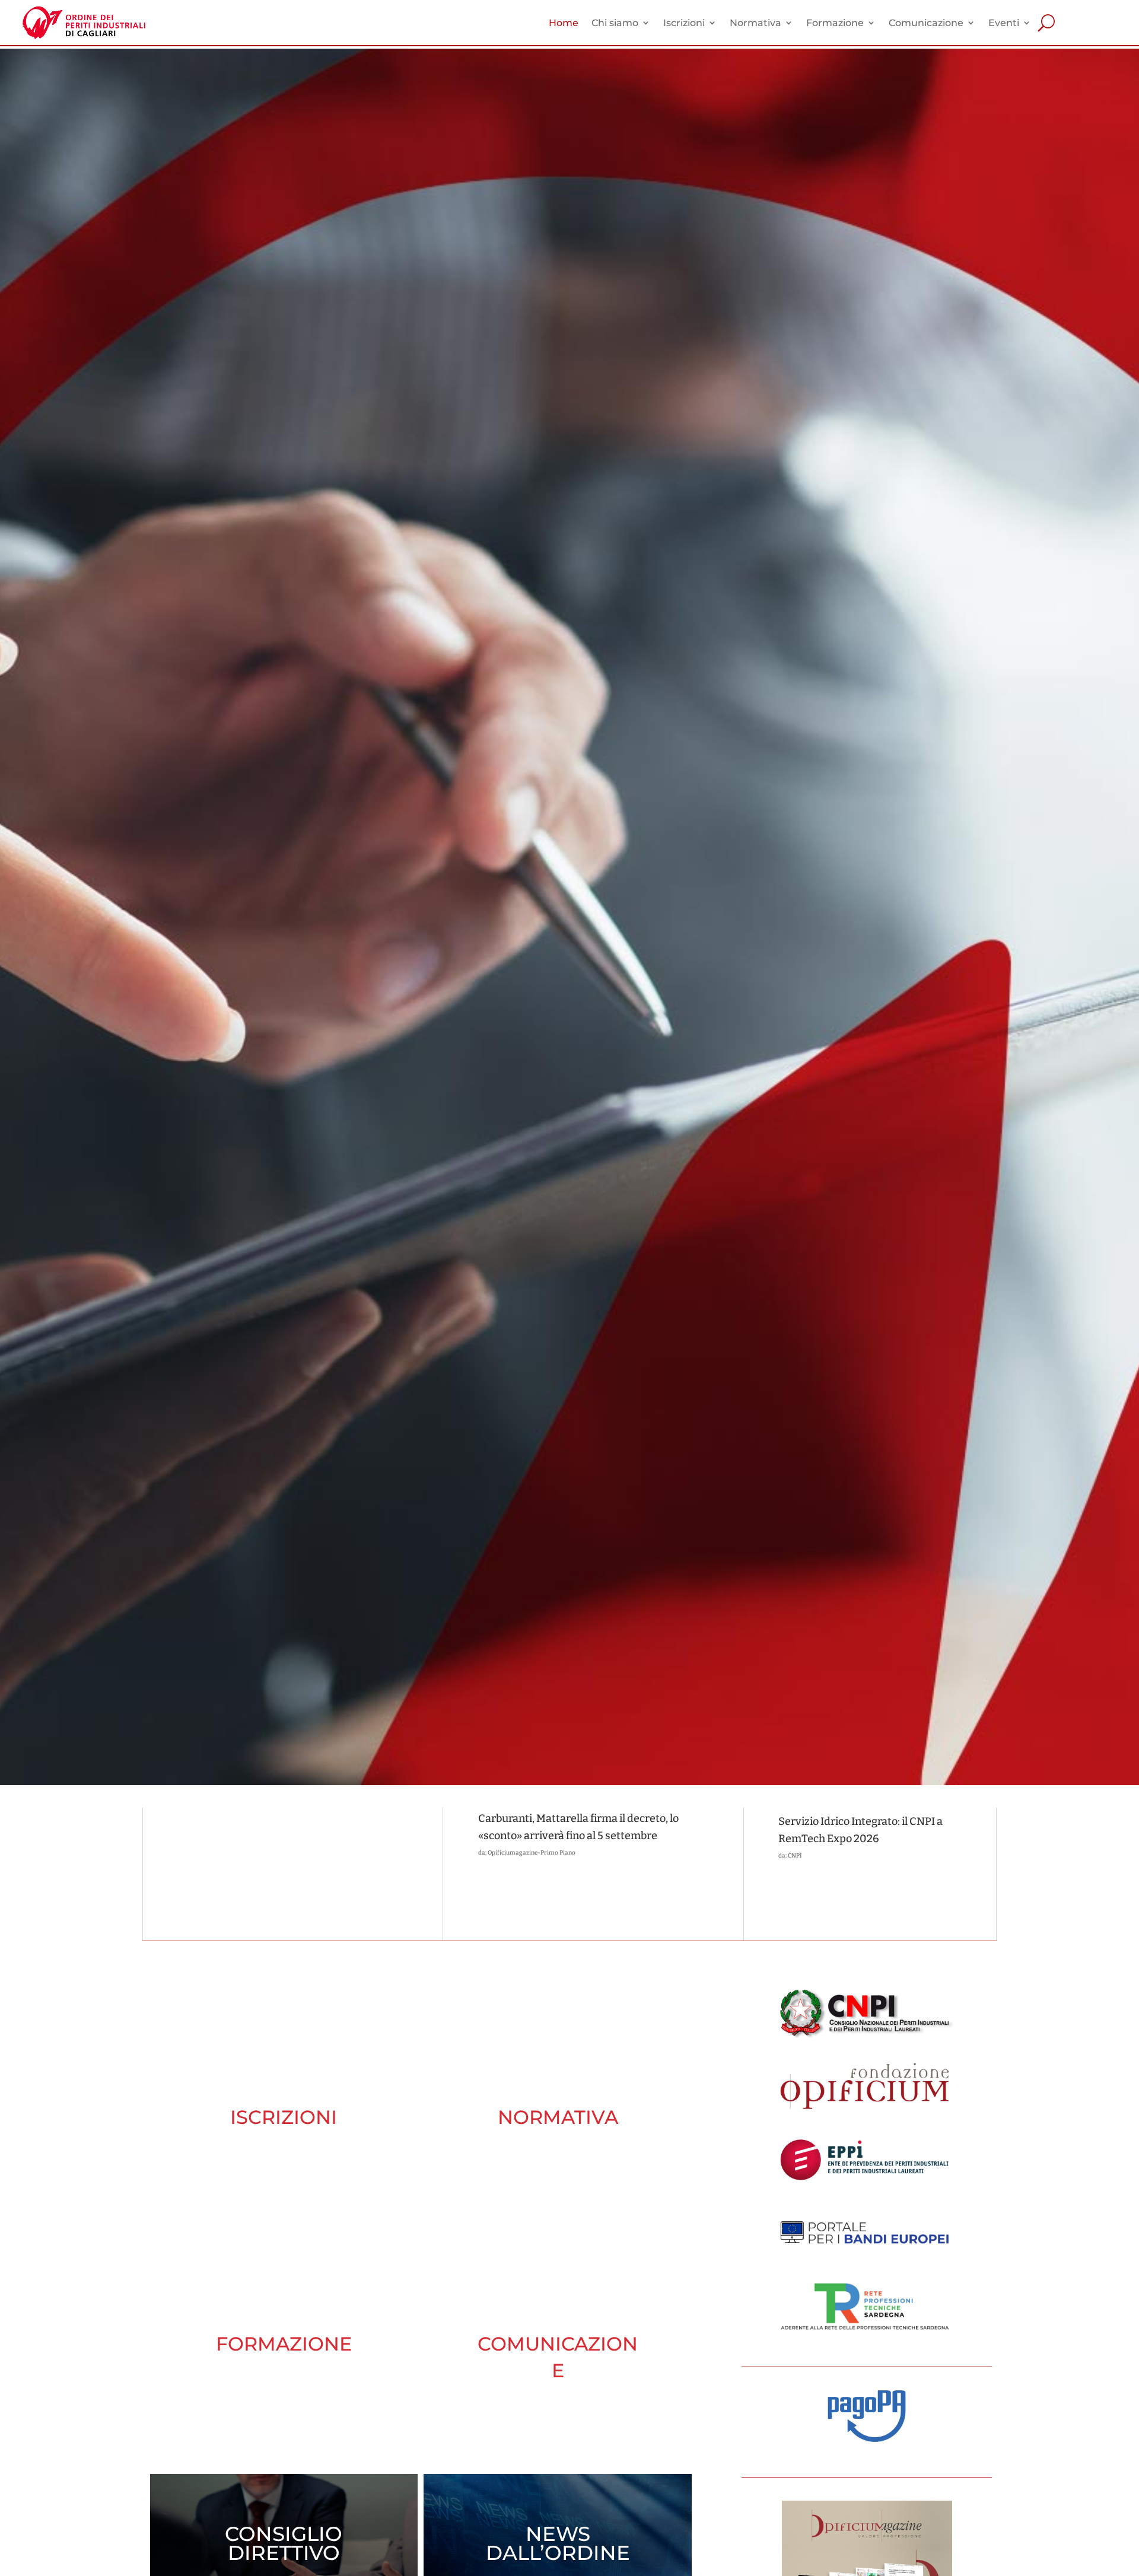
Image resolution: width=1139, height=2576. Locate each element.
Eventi (1004, 23)
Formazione (835, 23)
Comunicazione (926, 23)
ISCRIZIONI (284, 2117)
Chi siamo (615, 23)
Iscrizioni (684, 23)
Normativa (755, 23)
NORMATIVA (558, 2117)
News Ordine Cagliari (219, 1885)
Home (564, 23)
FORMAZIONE (284, 2344)
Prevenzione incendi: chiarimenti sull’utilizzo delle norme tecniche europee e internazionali (258, 1845)
